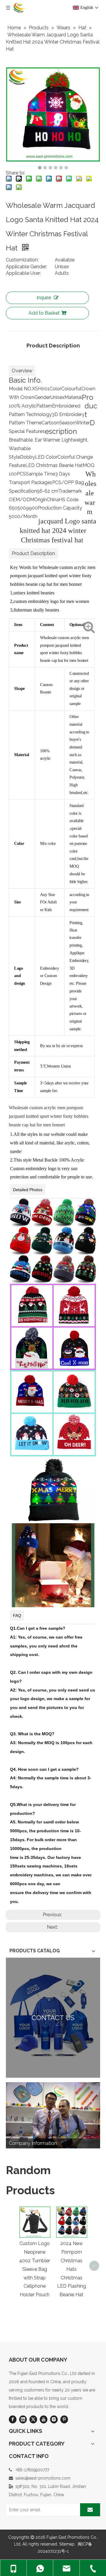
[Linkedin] (23, 2419)
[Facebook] (13, 2419)
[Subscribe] (90, 2510)
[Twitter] (33, 2419)
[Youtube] (44, 2419)
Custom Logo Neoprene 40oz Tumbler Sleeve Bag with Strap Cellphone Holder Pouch (35, 2269)
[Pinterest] (64, 2419)
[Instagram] (54, 2419)
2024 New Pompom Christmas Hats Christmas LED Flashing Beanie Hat (72, 2269)
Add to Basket (44, 313)
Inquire (44, 298)
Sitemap (67, 2544)
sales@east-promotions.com (43, 2478)
